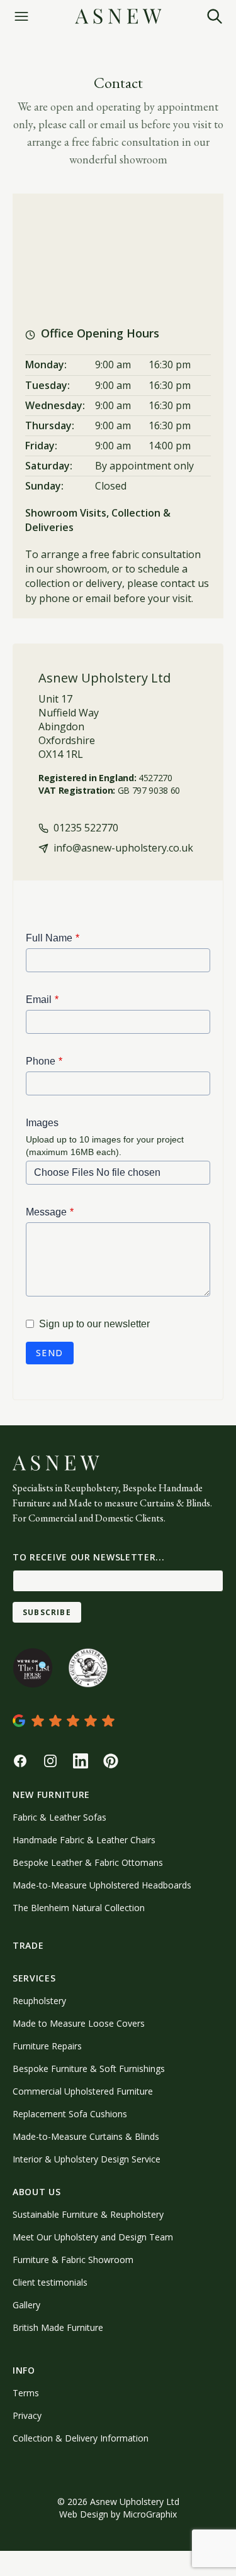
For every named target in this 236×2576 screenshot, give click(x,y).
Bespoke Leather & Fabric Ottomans (88, 1862)
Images (42, 1123)
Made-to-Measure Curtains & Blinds (86, 2136)
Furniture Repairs (47, 2046)
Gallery (26, 2305)
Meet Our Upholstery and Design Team (93, 2237)
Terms (26, 2393)
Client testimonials (50, 2282)
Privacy (27, 2415)
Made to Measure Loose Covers (79, 2023)
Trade (28, 1945)
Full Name (49, 938)
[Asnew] (118, 16)
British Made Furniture (58, 2327)
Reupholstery (39, 2001)
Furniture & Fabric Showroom (73, 2260)
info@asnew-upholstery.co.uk (122, 848)
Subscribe (47, 1612)
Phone (41, 1061)
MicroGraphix (150, 2514)
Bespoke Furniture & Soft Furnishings (89, 2069)
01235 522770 (85, 828)
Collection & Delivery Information (81, 2438)
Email (39, 1000)
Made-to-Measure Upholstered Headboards (102, 1885)
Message (46, 1212)
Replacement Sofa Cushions (70, 2114)
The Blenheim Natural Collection (79, 1908)
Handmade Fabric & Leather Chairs (84, 1840)
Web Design (84, 2514)
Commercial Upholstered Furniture (83, 2091)
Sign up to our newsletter (94, 1324)
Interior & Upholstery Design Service (87, 2159)
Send (50, 1353)
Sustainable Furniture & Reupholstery (88, 2214)
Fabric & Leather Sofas (59, 1817)
